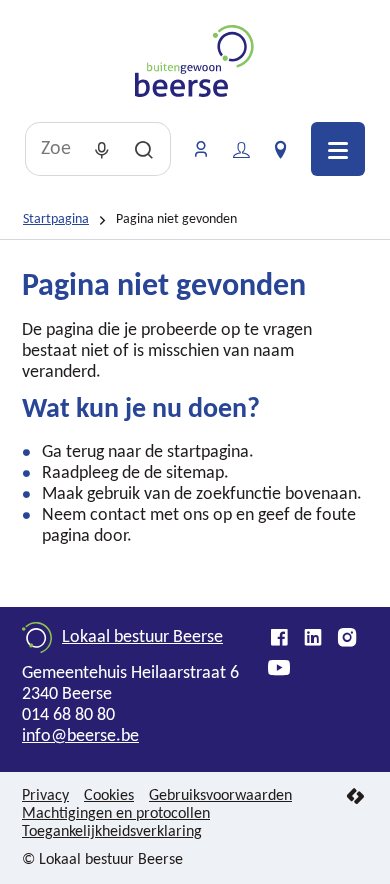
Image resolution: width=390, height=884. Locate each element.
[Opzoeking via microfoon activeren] (102, 149)
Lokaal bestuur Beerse (142, 637)
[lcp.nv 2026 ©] (355, 797)
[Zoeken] (144, 149)
